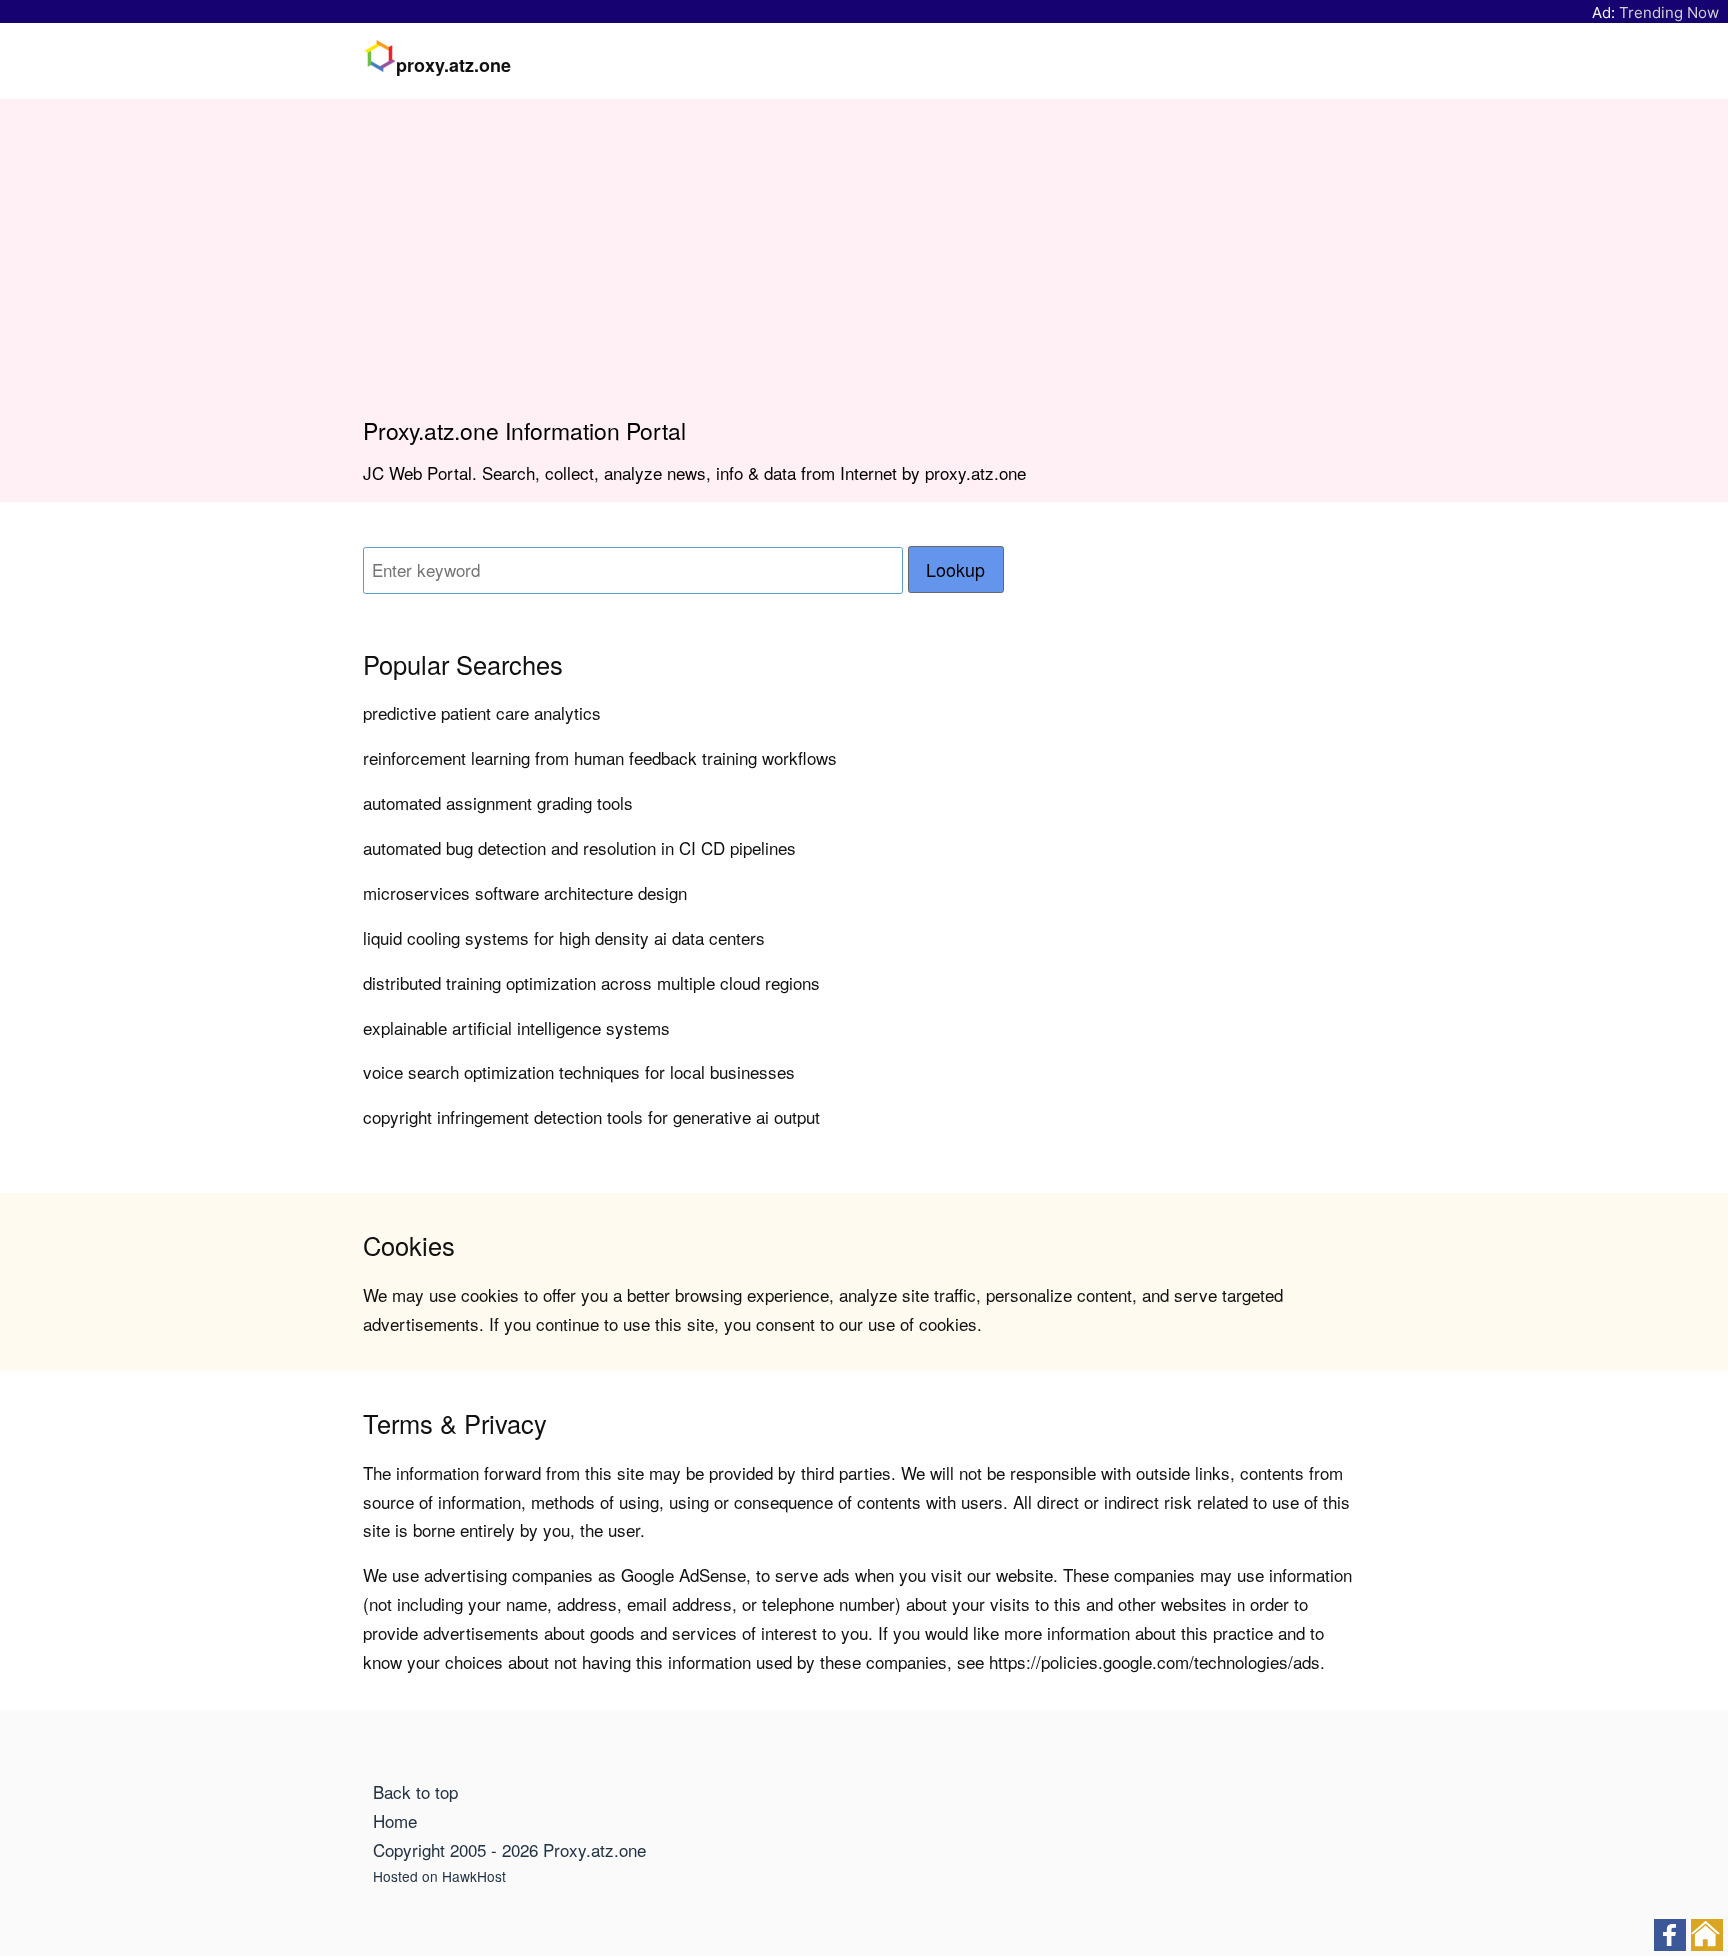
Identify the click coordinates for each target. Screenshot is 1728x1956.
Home (395, 1820)
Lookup (955, 569)
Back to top (415, 1791)
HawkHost (474, 1876)
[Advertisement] (864, 266)
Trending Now (1669, 12)
